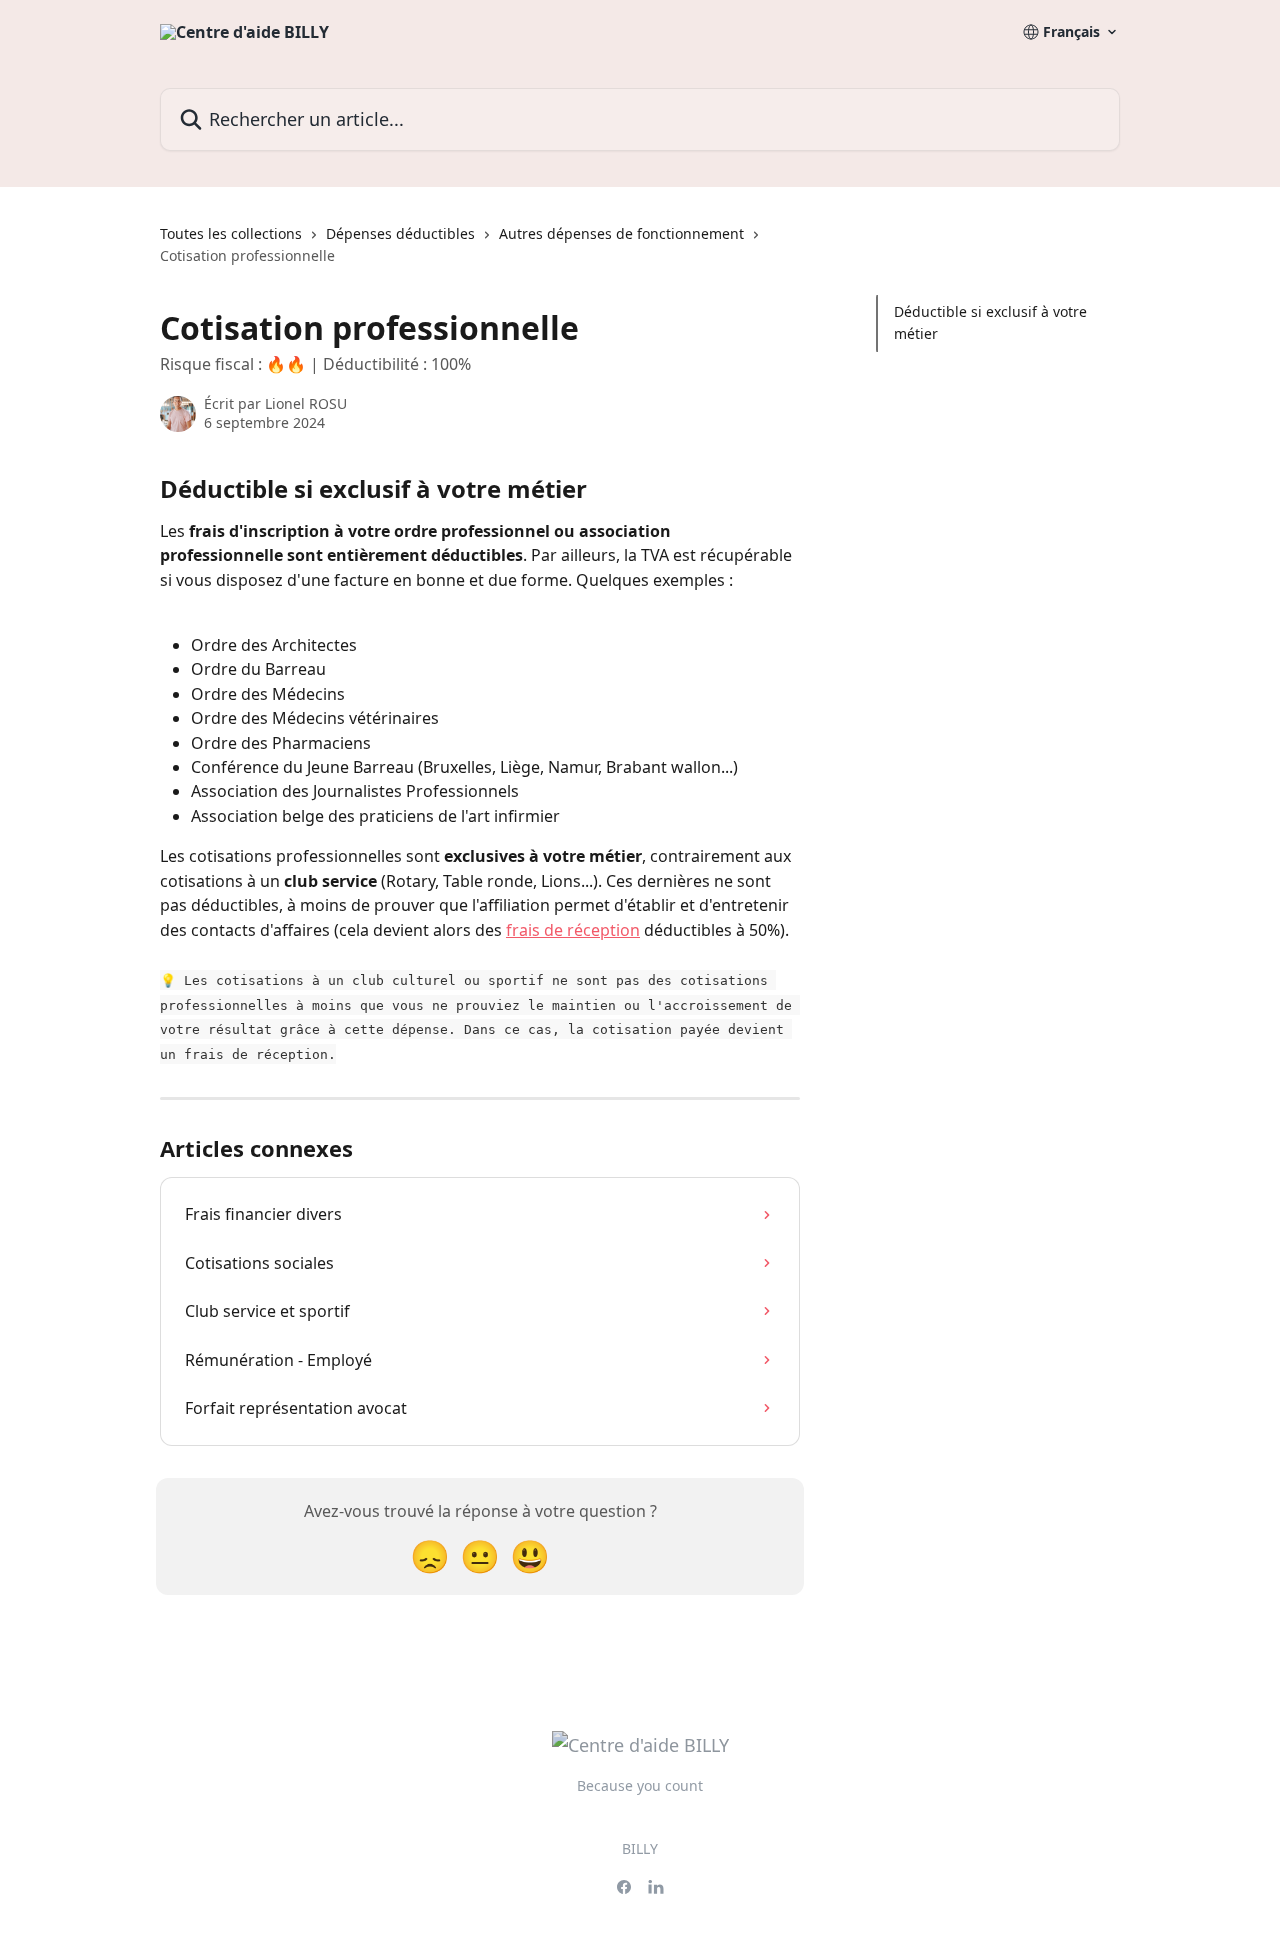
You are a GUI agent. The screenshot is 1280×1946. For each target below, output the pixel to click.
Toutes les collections (231, 233)
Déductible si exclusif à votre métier (990, 322)
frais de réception (573, 930)
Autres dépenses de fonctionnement (621, 233)
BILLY (640, 1848)
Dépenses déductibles (400, 233)
